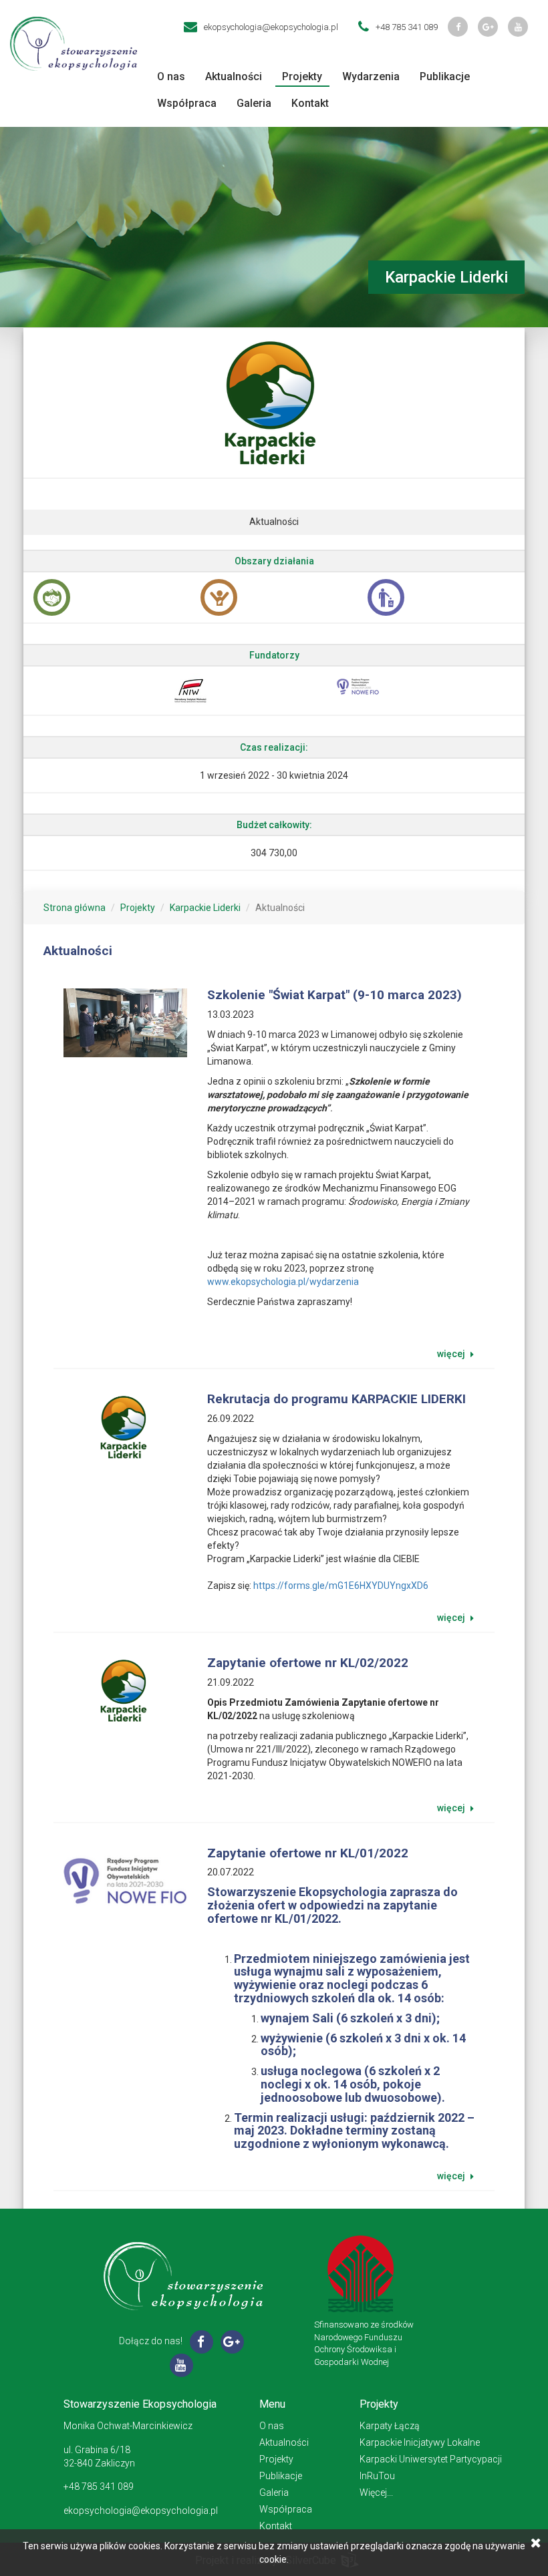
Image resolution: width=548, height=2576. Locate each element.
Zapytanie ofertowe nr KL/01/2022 (308, 1853)
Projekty (302, 76)
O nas (171, 76)
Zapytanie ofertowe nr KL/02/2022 (308, 1663)
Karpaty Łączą (390, 2426)
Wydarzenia (371, 76)
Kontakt (310, 103)
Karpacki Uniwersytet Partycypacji (431, 2459)
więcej (452, 1354)
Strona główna (75, 908)
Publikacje (445, 76)
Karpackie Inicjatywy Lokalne (420, 2442)
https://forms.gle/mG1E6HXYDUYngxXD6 (341, 1586)
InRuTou (377, 2476)
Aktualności (234, 76)
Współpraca (187, 103)
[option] (107, 597)
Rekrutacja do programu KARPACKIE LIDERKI (336, 1399)
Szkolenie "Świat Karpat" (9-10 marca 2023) (334, 995)
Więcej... (376, 2493)
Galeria (254, 103)
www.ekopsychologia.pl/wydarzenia (283, 1282)
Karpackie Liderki (205, 908)
